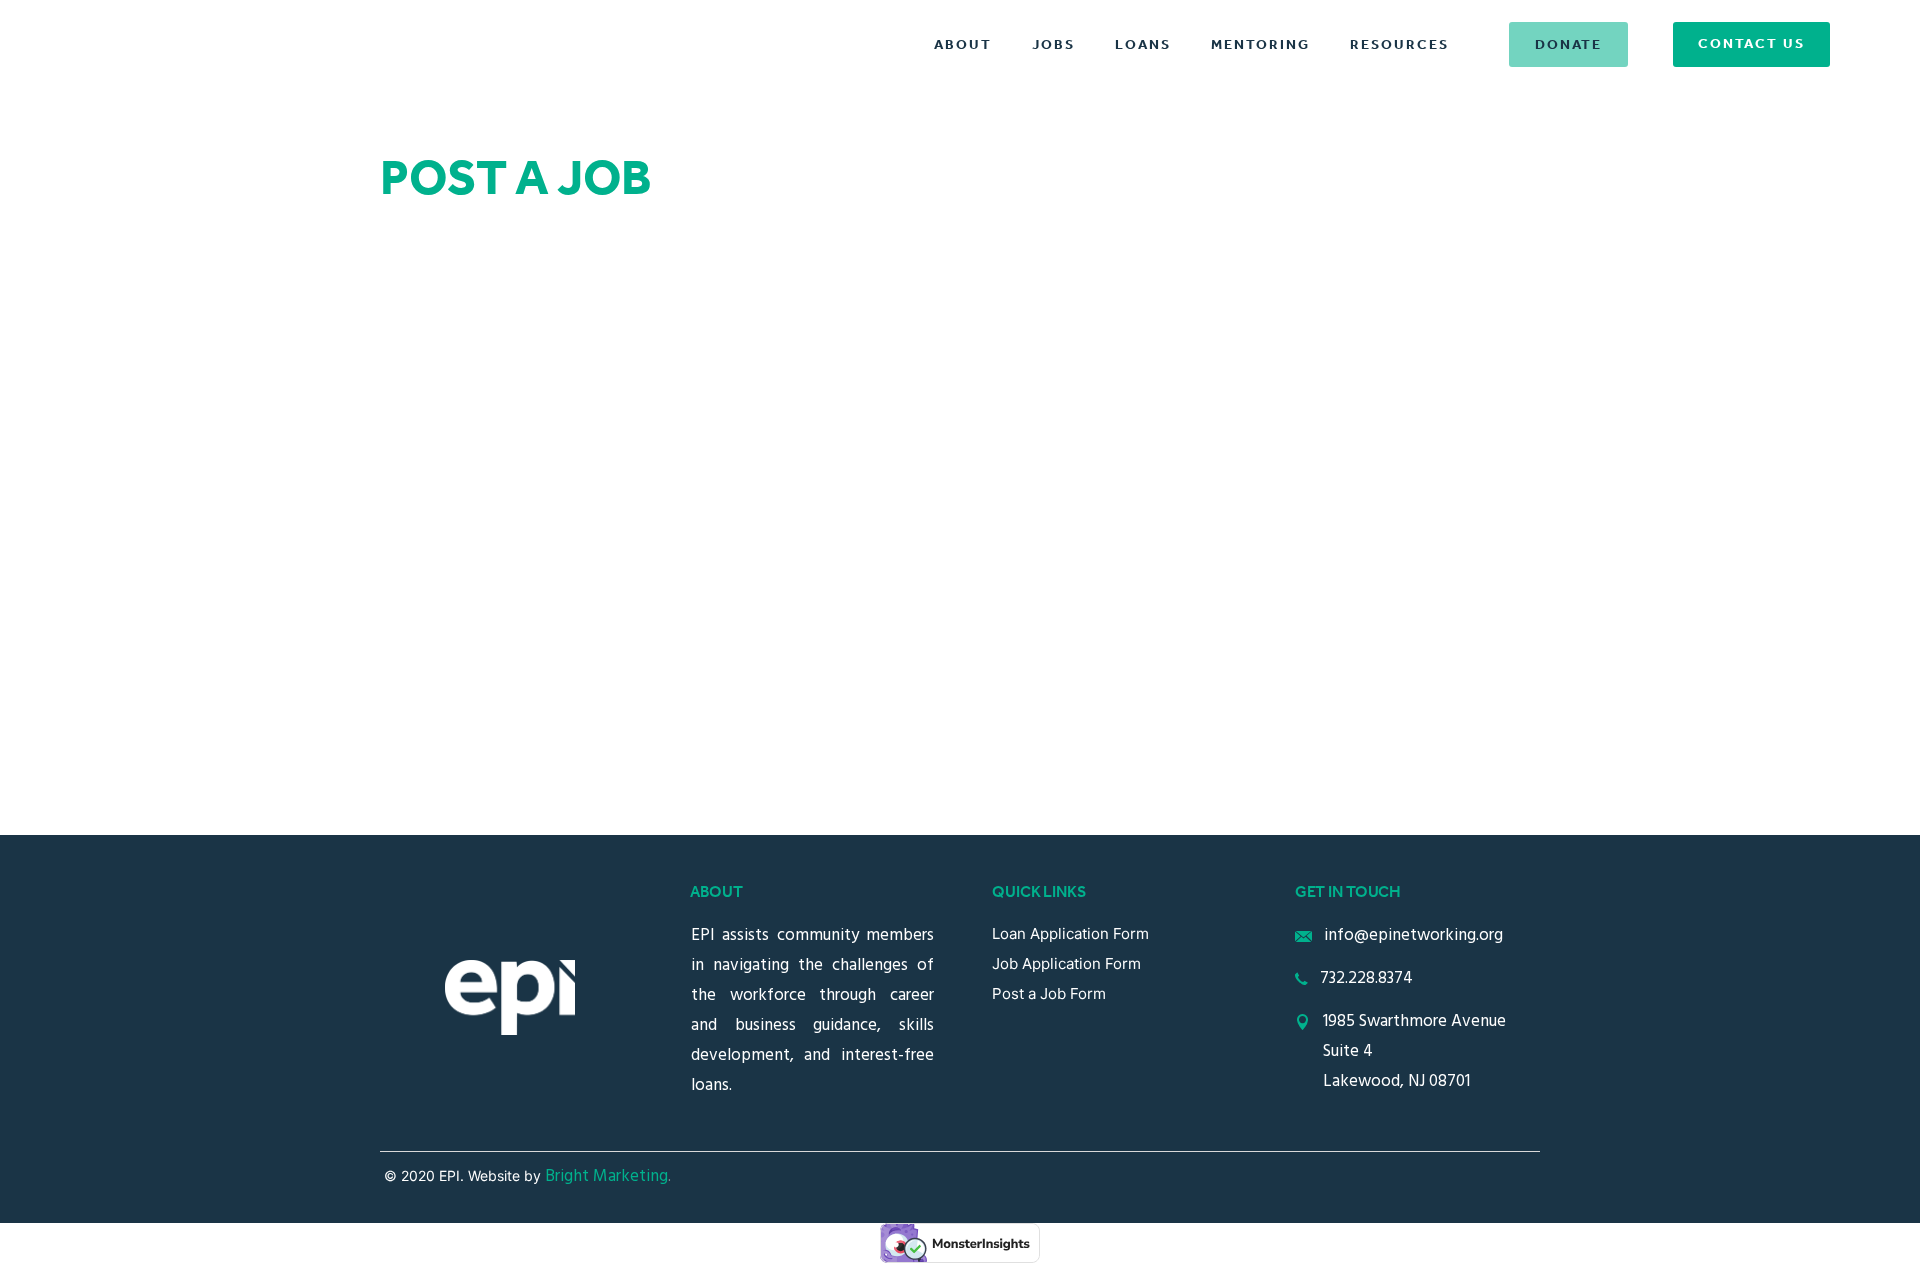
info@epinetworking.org (1413, 935)
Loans (1143, 45)
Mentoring (1260, 45)
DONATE (1568, 45)
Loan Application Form (1070, 933)
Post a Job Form (1049, 993)
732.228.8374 (1366, 978)
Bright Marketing (606, 1176)
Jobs (1053, 45)
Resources (1399, 45)
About (963, 45)
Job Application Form (1066, 963)
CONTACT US (1751, 44)
